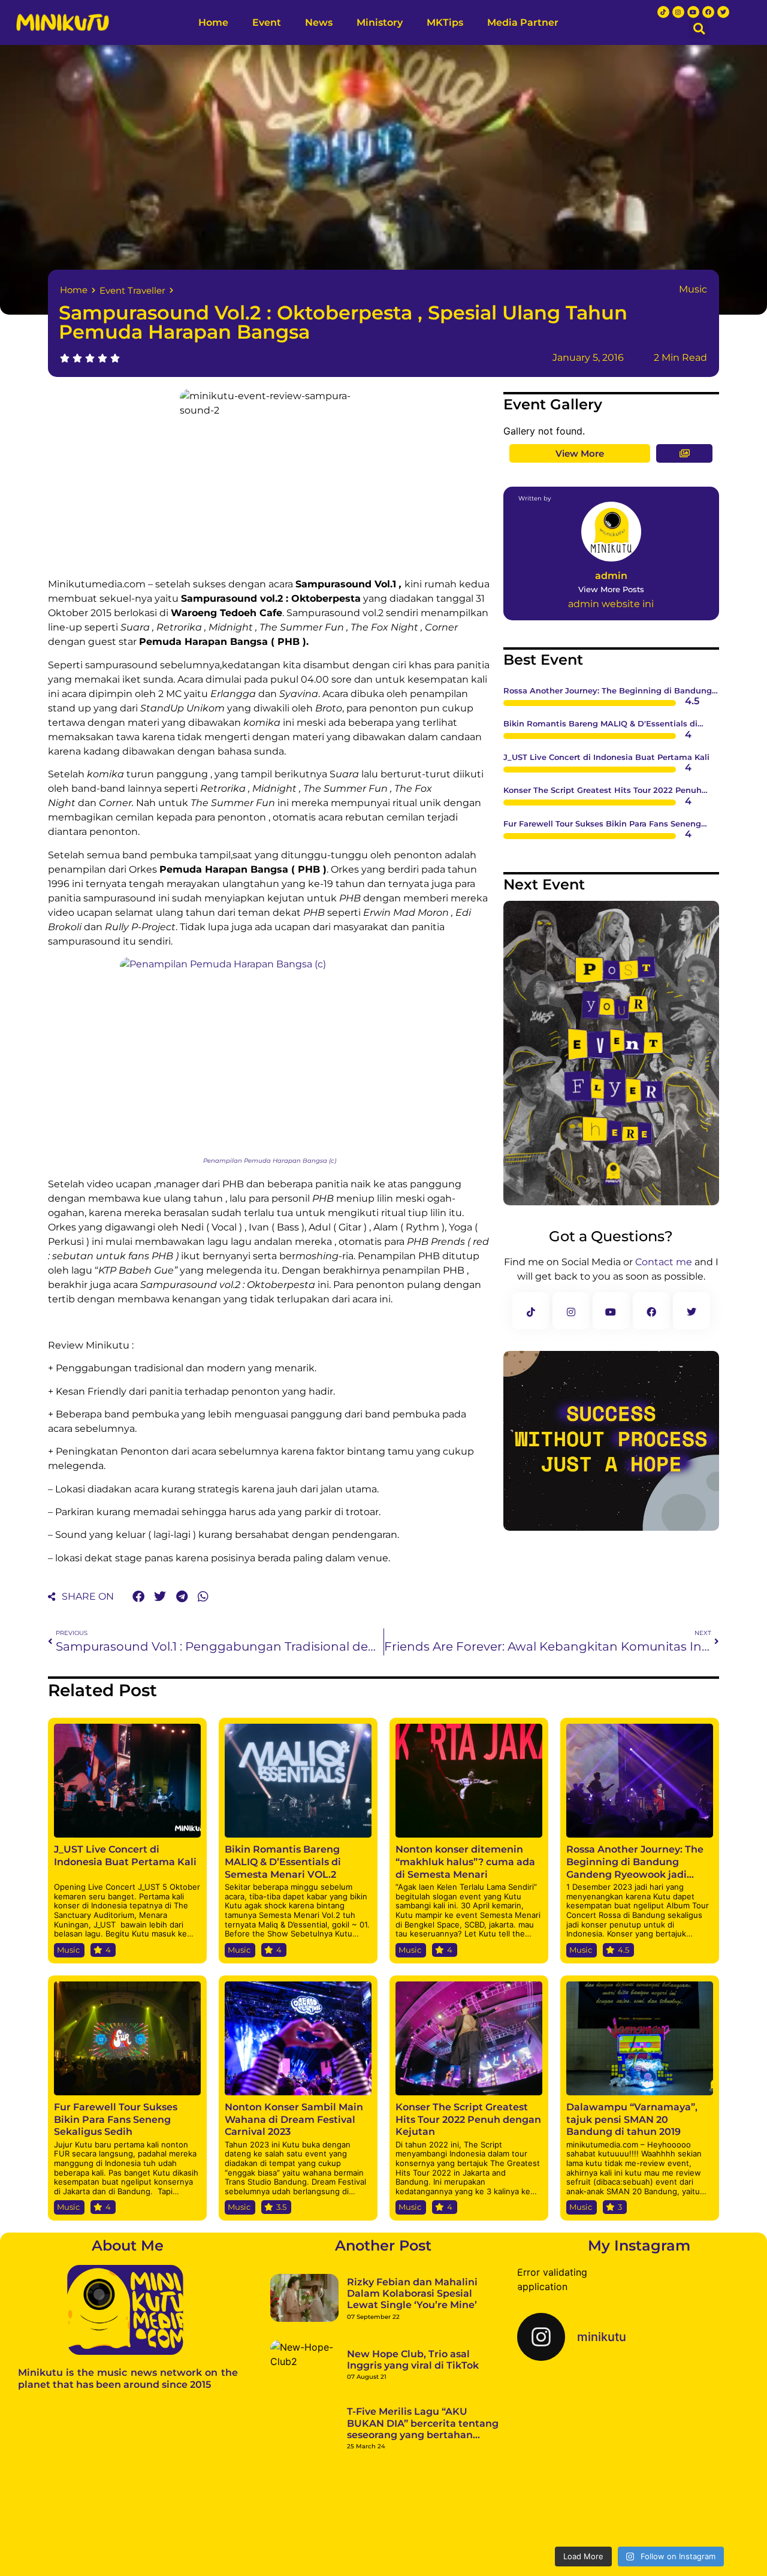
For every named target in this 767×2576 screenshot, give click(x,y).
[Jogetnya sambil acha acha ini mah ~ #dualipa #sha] (556, 2414)
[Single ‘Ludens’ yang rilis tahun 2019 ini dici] (639, 2414)
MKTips (451, 22)
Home (195, 22)
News (313, 22)
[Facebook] (708, 12)
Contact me (664, 1262)
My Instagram (639, 2245)
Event (249, 22)
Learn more (160, 2554)
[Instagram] (678, 12)
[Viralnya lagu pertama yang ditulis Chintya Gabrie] (722, 2414)
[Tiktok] (663, 12)
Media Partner (529, 22)
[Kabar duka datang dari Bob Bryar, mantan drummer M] (556, 2497)
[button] (699, 28)
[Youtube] (693, 12)
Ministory (386, 22)
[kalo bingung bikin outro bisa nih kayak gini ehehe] (639, 2497)
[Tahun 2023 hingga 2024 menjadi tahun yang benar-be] (722, 2497)
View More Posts (611, 589)
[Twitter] (723, 12)
